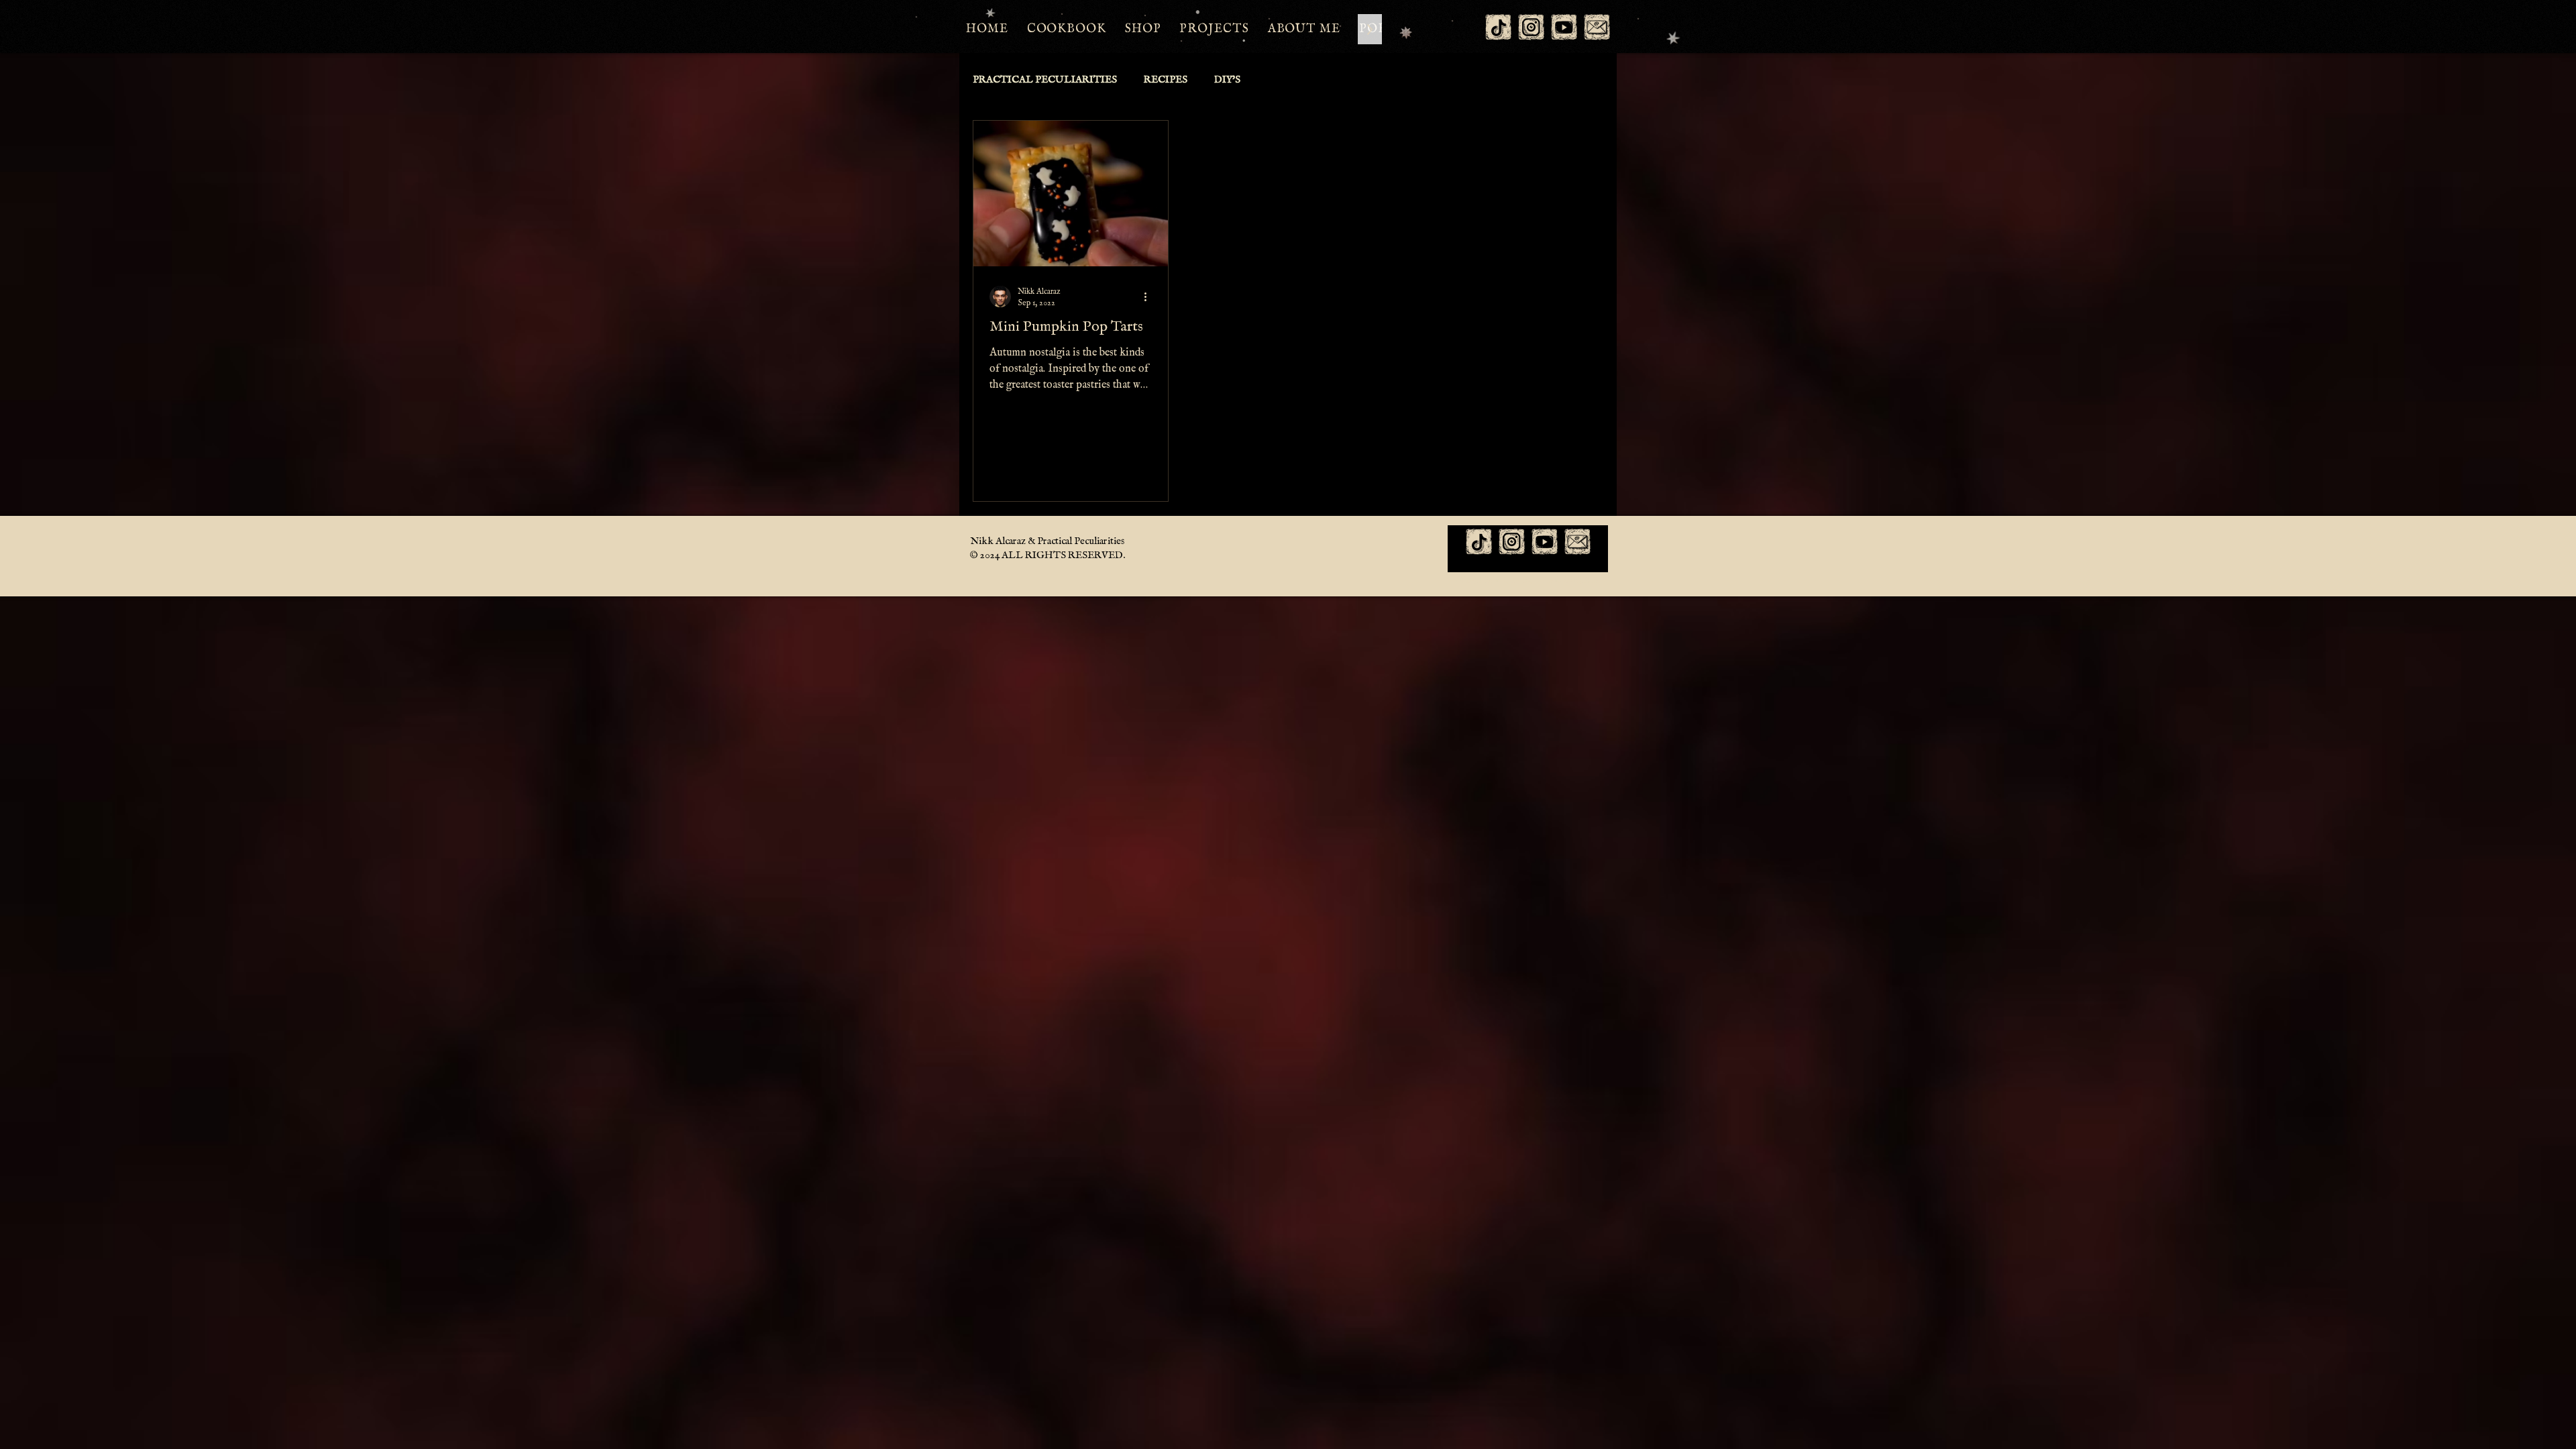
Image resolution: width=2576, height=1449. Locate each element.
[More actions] (1150, 297)
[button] (1214, 29)
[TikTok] (1498, 27)
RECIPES (1166, 80)
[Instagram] (1531, 27)
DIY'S (1227, 80)
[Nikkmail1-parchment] (1597, 27)
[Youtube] (1564, 27)
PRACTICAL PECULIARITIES (1045, 80)
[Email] (1577, 542)
